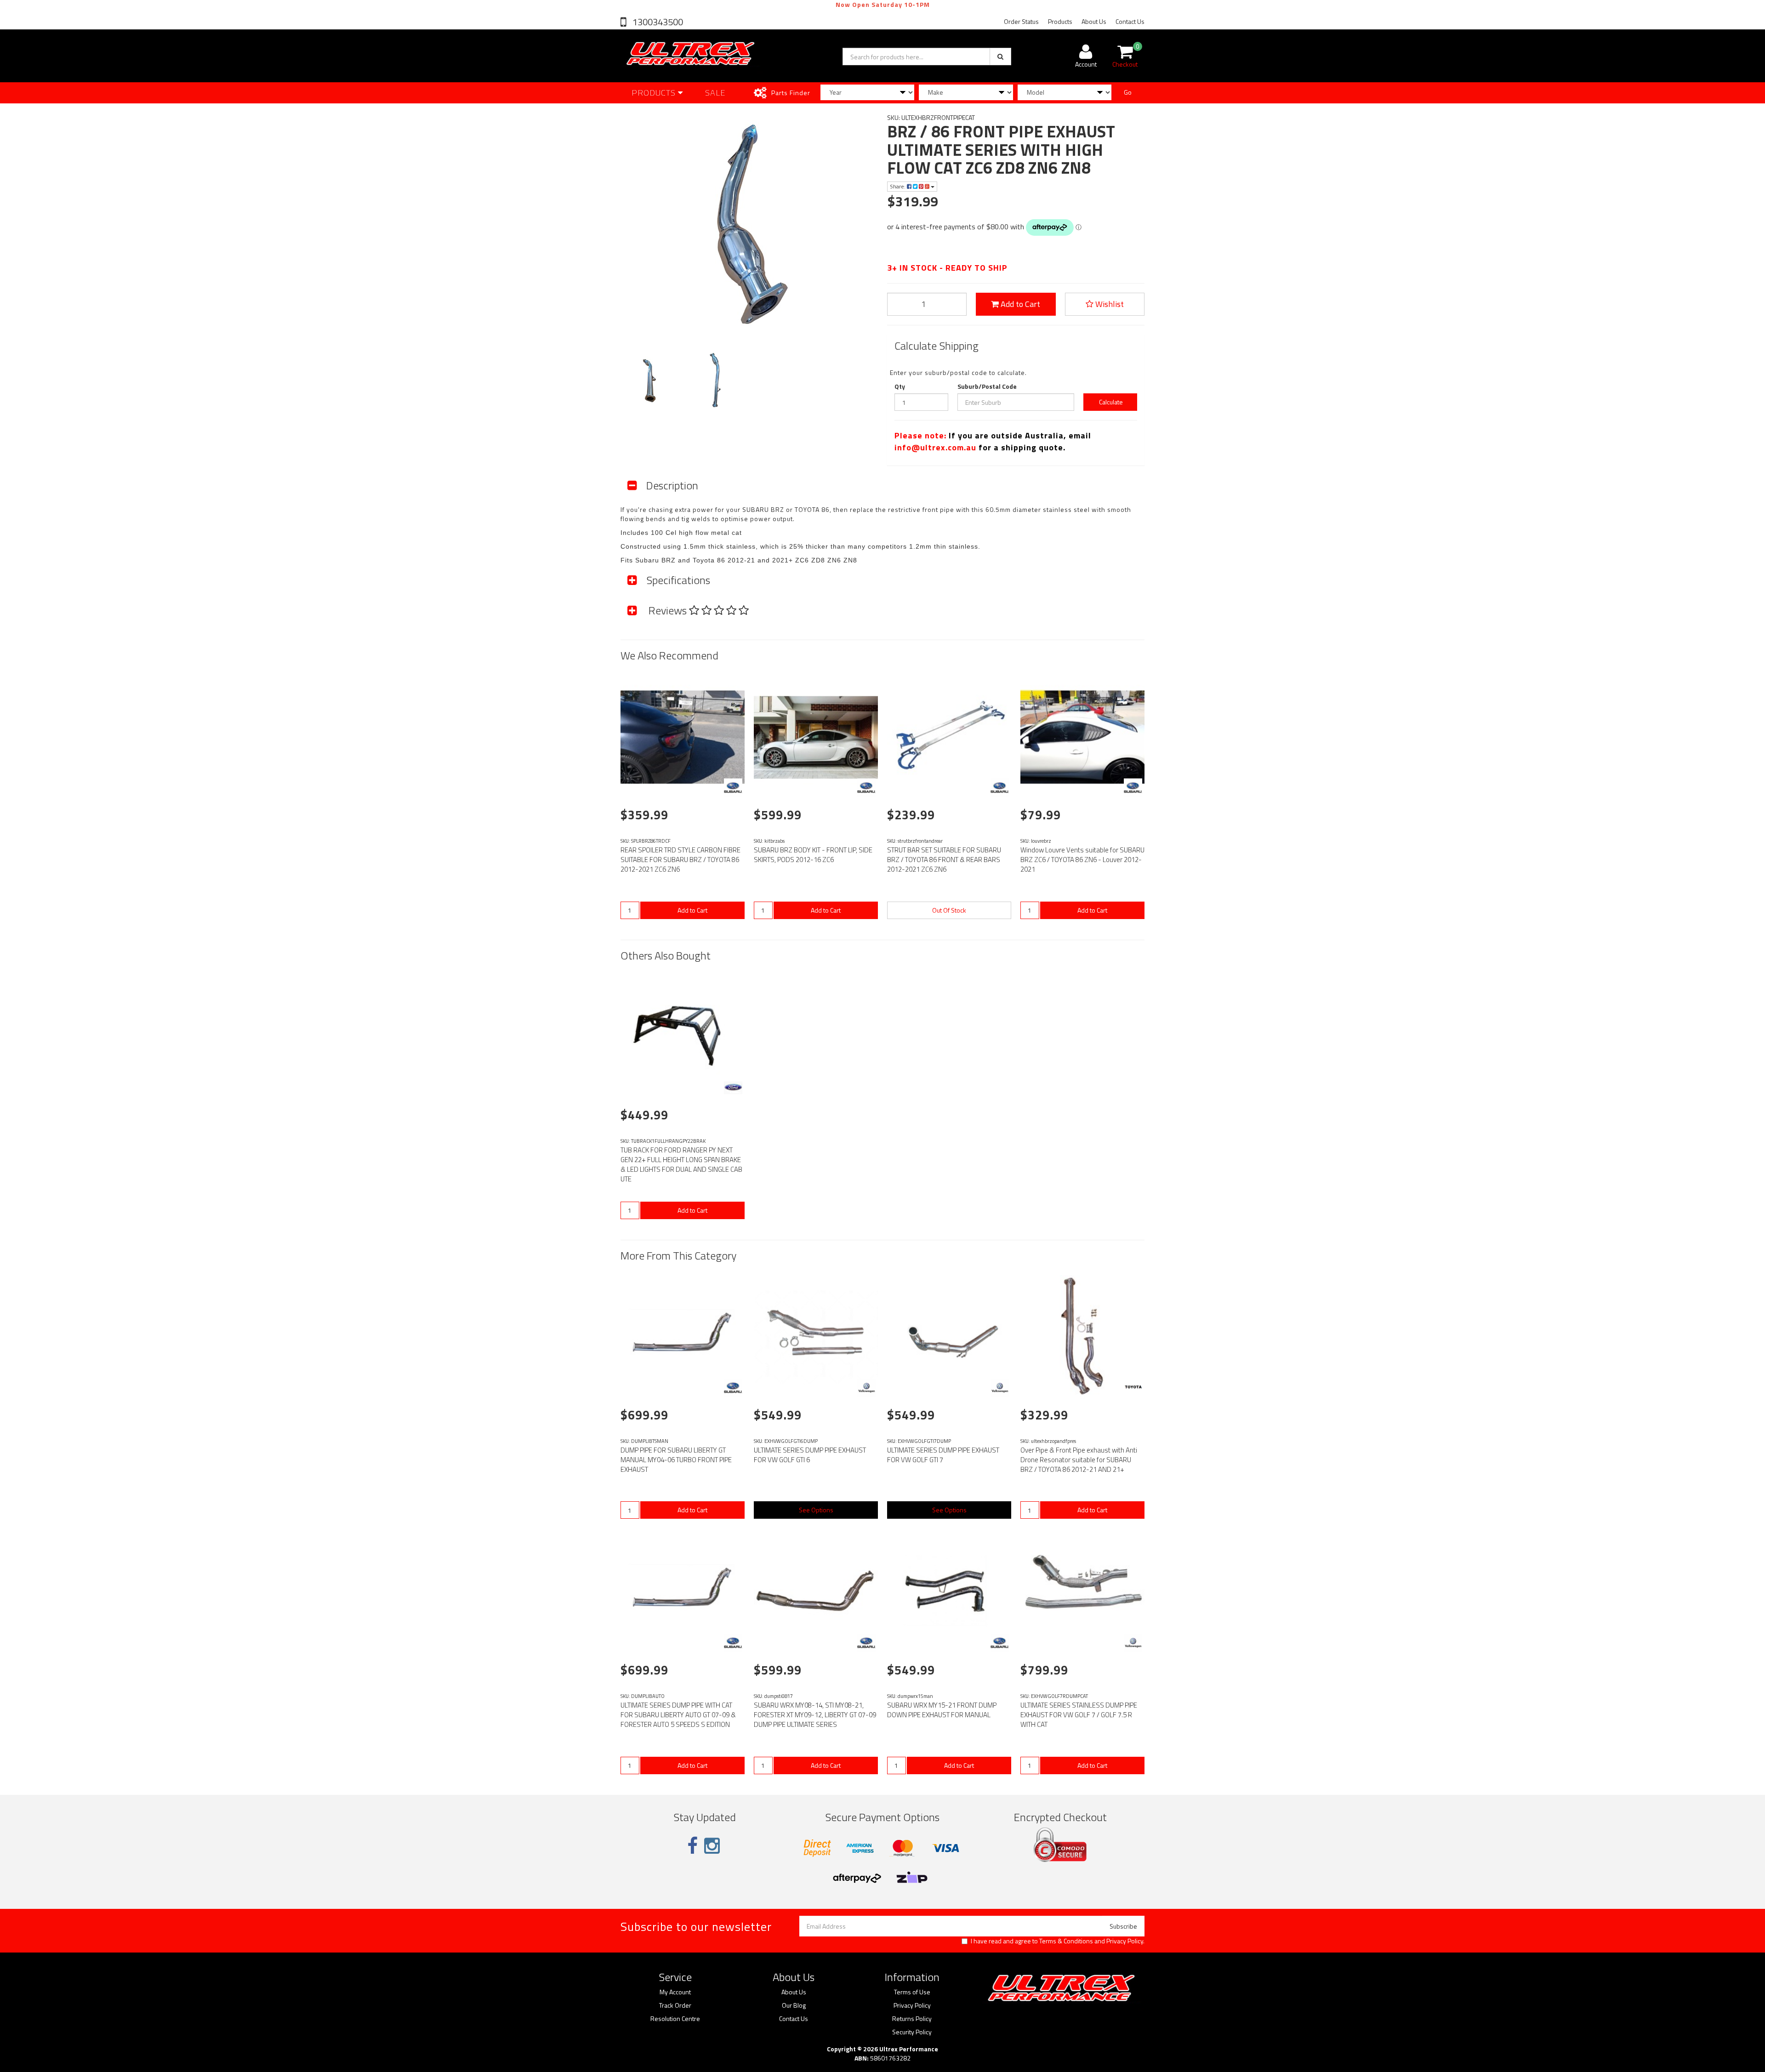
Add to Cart (1019, 304)
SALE (715, 93)
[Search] (1000, 57)
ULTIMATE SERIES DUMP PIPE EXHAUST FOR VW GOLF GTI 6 (810, 1455)
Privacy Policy (1125, 1941)
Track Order (675, 2005)
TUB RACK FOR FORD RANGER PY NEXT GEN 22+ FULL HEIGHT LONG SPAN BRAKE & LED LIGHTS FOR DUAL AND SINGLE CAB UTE (681, 1164)
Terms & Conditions (1066, 1941)
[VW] (866, 1388)
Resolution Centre (675, 2019)
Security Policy (912, 2032)
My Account (675, 1992)
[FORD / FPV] (733, 1088)
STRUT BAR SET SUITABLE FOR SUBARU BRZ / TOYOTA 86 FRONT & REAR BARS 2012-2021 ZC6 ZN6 (944, 860)
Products (1060, 21)
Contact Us (1130, 21)
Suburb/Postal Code (987, 386)
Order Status (1021, 21)
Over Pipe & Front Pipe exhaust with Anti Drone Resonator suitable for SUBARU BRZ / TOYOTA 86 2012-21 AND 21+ (1079, 1460)
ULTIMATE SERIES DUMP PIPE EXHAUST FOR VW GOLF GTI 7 (943, 1455)
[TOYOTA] (1133, 1388)
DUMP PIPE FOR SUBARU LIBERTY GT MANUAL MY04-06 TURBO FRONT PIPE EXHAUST (676, 1460)
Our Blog (794, 2005)
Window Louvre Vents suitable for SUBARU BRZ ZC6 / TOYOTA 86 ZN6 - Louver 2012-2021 (1082, 860)
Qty (900, 386)
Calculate (1110, 402)
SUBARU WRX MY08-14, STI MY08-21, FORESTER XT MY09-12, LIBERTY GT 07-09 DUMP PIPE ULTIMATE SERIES (815, 1715)
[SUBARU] (733, 788)
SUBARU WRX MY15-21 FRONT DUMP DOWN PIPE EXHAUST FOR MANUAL (942, 1710)
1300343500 (657, 22)
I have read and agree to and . (1058, 1941)
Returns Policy (912, 2019)
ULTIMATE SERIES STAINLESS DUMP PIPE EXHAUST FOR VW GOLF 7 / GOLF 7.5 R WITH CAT (1079, 1715)
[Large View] (649, 381)
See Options (816, 1510)
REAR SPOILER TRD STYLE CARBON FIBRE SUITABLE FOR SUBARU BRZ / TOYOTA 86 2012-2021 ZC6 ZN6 (680, 860)
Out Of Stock (949, 910)
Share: (898, 186)
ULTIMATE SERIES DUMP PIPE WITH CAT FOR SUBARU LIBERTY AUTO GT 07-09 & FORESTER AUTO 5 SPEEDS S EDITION (678, 1715)
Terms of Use (912, 1992)
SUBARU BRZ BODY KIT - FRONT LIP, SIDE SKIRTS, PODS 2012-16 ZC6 (813, 855)
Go (1128, 92)
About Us (1094, 21)
